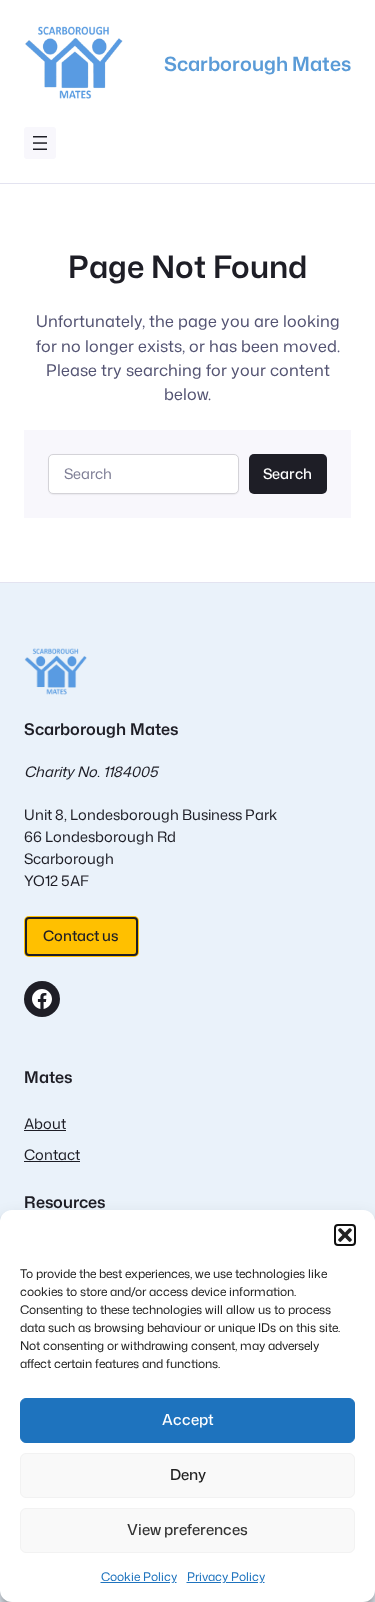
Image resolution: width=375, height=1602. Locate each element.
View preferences (187, 1529)
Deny (188, 1474)
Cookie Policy (139, 1576)
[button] (345, 1235)
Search (287, 473)
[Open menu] (40, 143)
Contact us (81, 935)
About (45, 1123)
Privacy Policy (226, 1576)
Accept (188, 1419)
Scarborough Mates (257, 63)
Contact (52, 1154)
